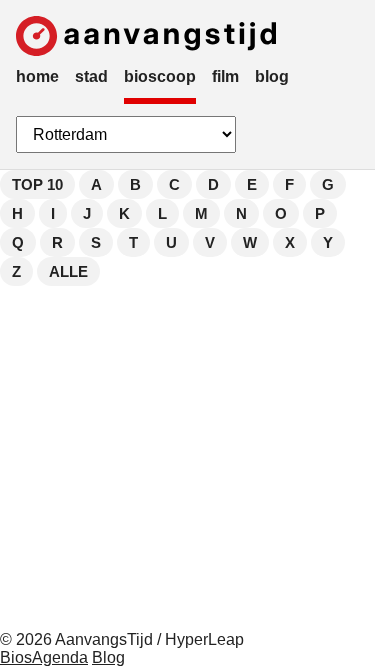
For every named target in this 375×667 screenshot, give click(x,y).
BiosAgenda (44, 657)
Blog (108, 657)
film (225, 76)
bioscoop (160, 76)
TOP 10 (37, 184)
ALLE (68, 271)
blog (272, 76)
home (37, 76)
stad (91, 76)
